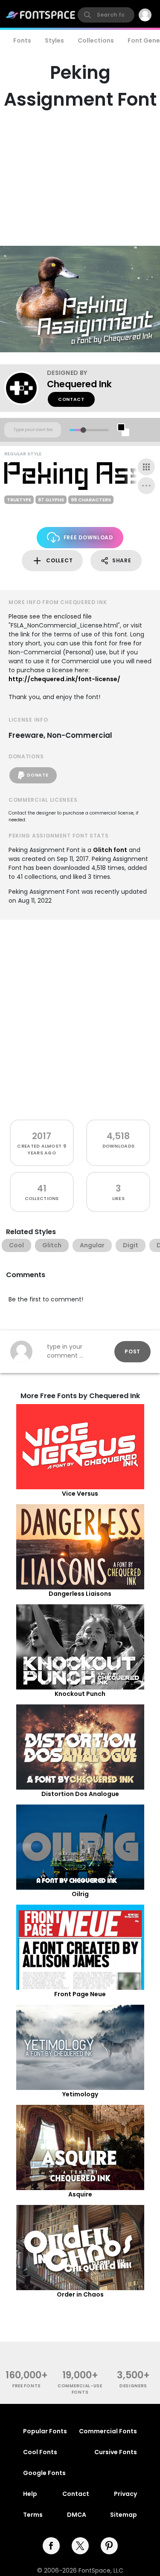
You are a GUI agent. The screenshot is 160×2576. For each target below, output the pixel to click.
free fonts (27, 2386)
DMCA (77, 2515)
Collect (59, 560)
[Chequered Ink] (26, 388)
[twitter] (80, 2546)
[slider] (83, 430)
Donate (38, 775)
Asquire (80, 2194)
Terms (33, 2515)
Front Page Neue (80, 1994)
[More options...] (146, 486)
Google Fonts (44, 2473)
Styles (54, 40)
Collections (96, 40)
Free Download (88, 537)
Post (132, 1351)
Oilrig (80, 1894)
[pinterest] (109, 2546)
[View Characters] (146, 467)
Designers (133, 2386)
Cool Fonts (40, 2452)
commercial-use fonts (80, 2389)
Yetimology (80, 2094)
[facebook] (51, 2546)
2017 (42, 1136)
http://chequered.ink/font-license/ (64, 679)
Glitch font (110, 850)
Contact (71, 399)
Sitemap (124, 2515)
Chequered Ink (79, 384)
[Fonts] (41, 15)
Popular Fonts (45, 2431)
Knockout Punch (80, 1694)
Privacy (125, 2494)
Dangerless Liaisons (80, 1594)
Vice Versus (80, 1494)
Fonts (22, 40)
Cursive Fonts (116, 2452)
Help (30, 2494)
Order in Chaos (80, 2294)
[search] (106, 15)
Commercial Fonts (108, 2431)
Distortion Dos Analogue (80, 1794)
